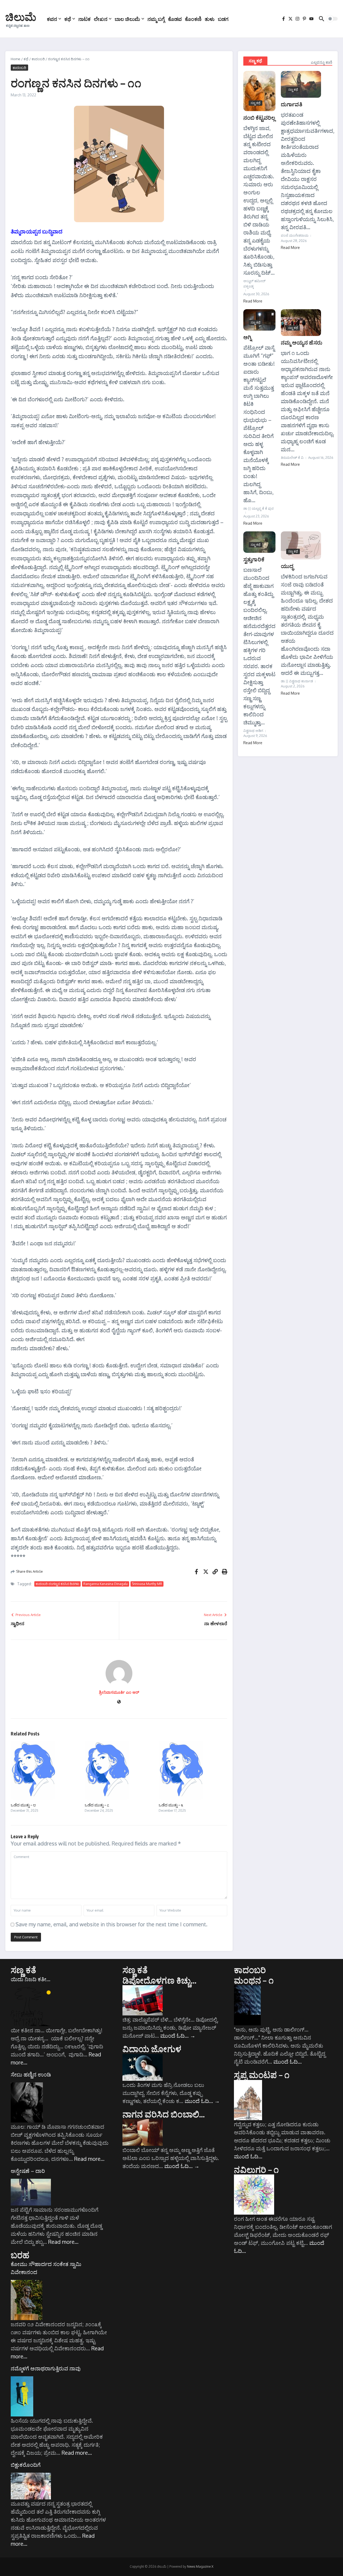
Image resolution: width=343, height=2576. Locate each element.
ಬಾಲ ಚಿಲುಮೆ (127, 19)
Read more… (89, 2159)
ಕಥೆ (68, 19)
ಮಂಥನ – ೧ (254, 1980)
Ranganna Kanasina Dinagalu (106, 1584)
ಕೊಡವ (175, 19)
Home (16, 59)
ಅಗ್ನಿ (247, 337)
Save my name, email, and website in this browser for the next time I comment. (111, 1924)
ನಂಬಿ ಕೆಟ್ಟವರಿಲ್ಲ (259, 117)
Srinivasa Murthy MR (147, 1584)
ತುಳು (210, 19)
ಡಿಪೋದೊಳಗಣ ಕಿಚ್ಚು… (160, 1980)
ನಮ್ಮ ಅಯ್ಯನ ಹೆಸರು (302, 342)
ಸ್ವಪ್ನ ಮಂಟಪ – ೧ (262, 2075)
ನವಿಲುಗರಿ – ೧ (256, 2169)
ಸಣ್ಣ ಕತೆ (23, 1970)
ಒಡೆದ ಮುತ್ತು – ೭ (97, 1805)
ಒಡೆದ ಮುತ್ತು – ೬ (171, 1805)
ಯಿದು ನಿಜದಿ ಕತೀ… (31, 1979)
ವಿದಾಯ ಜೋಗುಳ (152, 2049)
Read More (253, 301)
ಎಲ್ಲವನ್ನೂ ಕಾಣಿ (322, 62)
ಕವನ (52, 19)
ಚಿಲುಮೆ (21, 17)
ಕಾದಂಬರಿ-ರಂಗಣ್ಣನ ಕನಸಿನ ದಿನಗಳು (57, 1584)
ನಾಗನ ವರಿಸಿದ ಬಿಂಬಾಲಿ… (164, 2114)
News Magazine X (200, 2566)
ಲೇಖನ (101, 19)
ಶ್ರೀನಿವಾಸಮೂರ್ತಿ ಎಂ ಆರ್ (119, 1692)
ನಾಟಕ (84, 19)
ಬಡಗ (223, 19)
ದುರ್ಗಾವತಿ (292, 104)
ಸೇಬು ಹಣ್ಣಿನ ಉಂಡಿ (31, 2074)
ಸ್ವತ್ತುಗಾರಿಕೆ (254, 559)
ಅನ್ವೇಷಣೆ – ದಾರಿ (28, 2171)
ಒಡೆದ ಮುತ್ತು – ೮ (23, 1805)
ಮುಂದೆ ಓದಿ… (178, 2036)
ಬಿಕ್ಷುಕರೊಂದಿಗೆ (26, 2465)
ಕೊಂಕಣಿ (193, 19)
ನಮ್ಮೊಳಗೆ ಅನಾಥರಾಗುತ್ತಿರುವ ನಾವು (46, 2368)
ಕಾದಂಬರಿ (38, 59)
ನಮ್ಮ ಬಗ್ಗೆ (156, 19)
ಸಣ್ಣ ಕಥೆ (255, 61)
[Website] (119, 1702)
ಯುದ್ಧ (287, 566)
